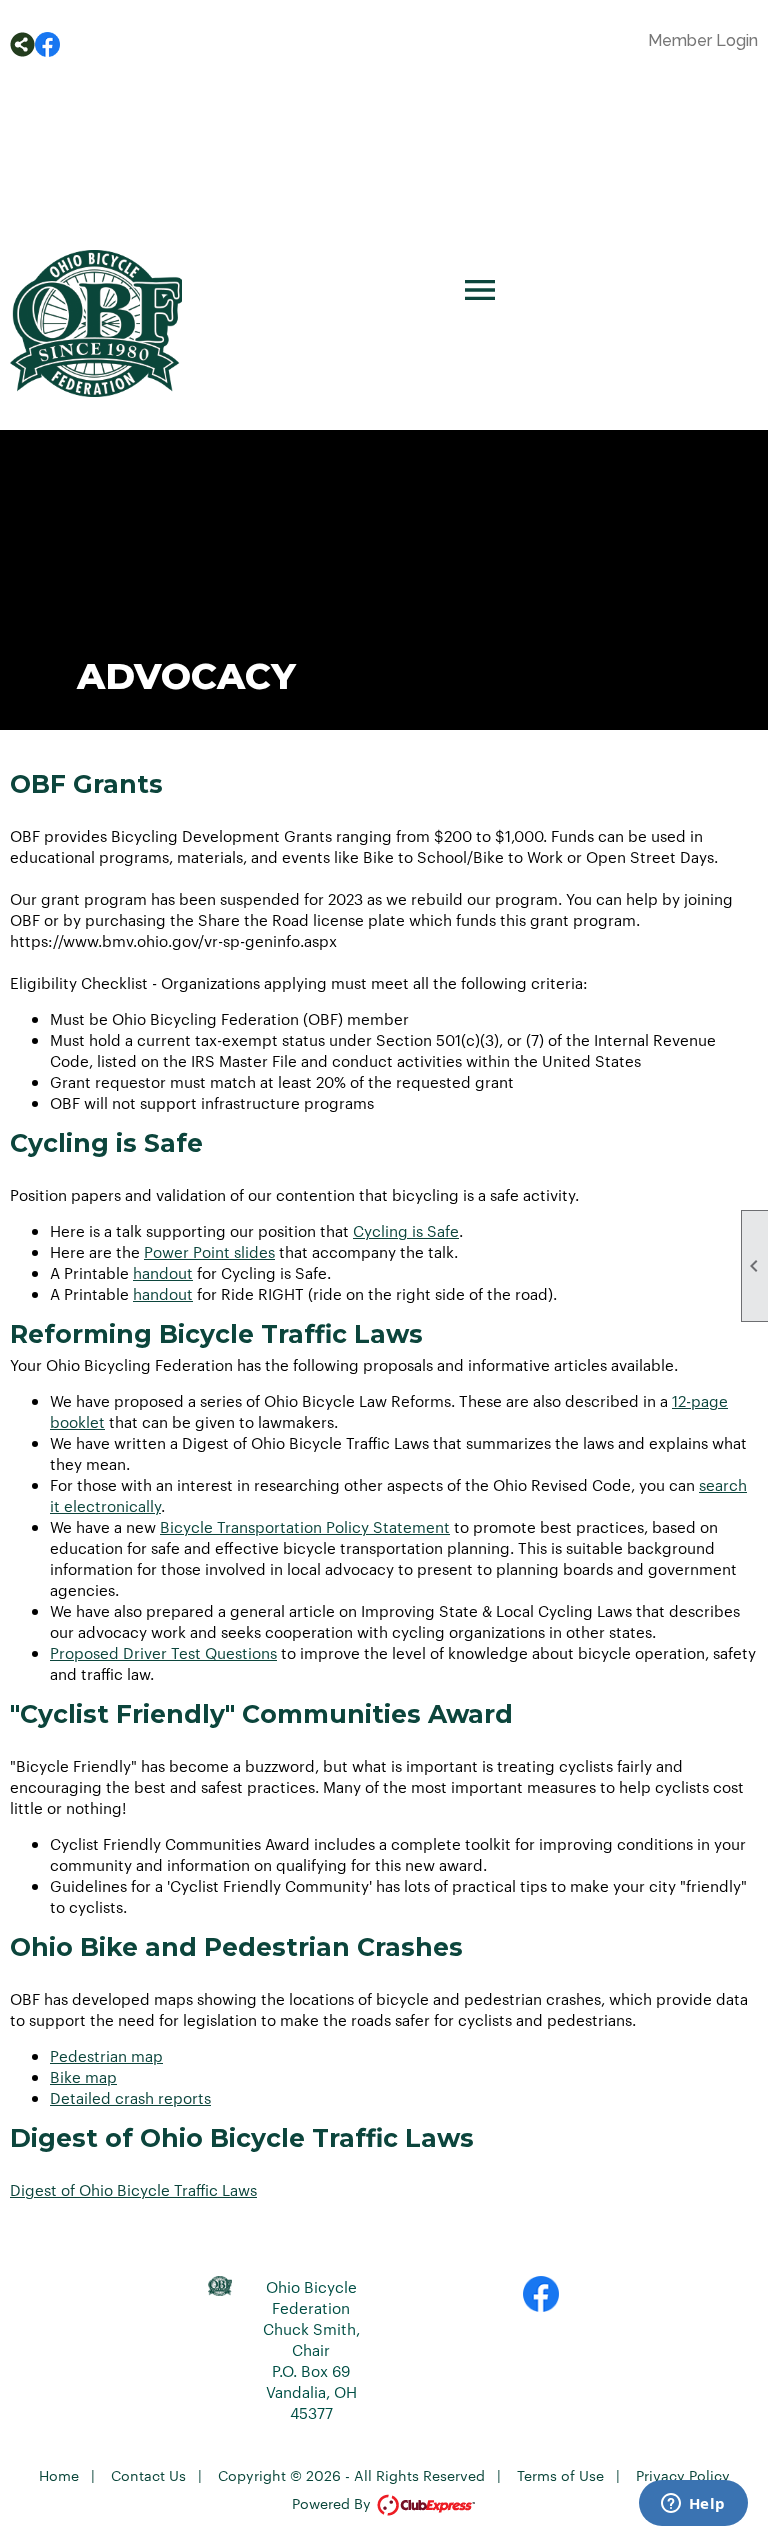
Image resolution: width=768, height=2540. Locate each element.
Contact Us (148, 2475)
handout (163, 1272)
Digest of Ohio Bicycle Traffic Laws (133, 2189)
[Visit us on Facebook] (47, 44)
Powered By (333, 2503)
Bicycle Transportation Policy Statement (305, 1526)
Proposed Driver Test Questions (163, 1652)
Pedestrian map (106, 2055)
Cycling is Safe (406, 1230)
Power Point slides (209, 1251)
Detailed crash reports (130, 2097)
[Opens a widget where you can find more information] (693, 2505)
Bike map (83, 2076)
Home (59, 2475)
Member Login (703, 40)
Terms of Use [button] (560, 2475)
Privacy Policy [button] (683, 2475)
